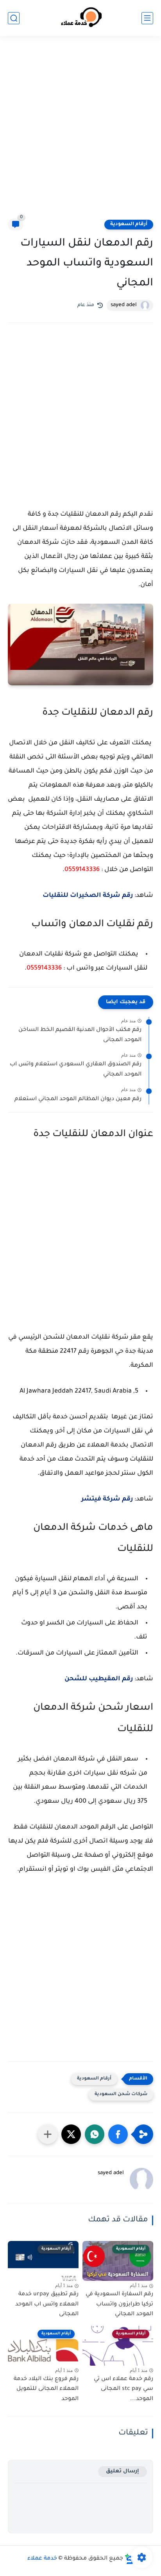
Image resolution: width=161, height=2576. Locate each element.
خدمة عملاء (42, 2559)
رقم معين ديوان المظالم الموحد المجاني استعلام (78, 1099)
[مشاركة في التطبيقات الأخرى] (48, 2134)
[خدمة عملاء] (80, 18)
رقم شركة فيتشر (107, 1499)
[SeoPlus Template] (129, 2559)
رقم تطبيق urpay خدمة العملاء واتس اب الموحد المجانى (47, 2304)
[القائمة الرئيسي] (147, 18)
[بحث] (14, 18)
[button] (118, 2134)
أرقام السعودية (129, 224)
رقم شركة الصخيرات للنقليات (88, 896)
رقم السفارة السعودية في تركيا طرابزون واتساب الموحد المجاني (119, 2304)
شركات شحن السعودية (121, 2095)
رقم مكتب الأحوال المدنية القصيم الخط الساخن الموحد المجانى (80, 1035)
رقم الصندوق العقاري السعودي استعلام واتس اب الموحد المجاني (76, 1070)
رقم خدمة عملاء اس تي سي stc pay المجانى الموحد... (123, 2389)
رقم (99, 1679)
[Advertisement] (80, 132)
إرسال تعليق (123, 2471)
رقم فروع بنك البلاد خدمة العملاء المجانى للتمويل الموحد (46, 2389)
